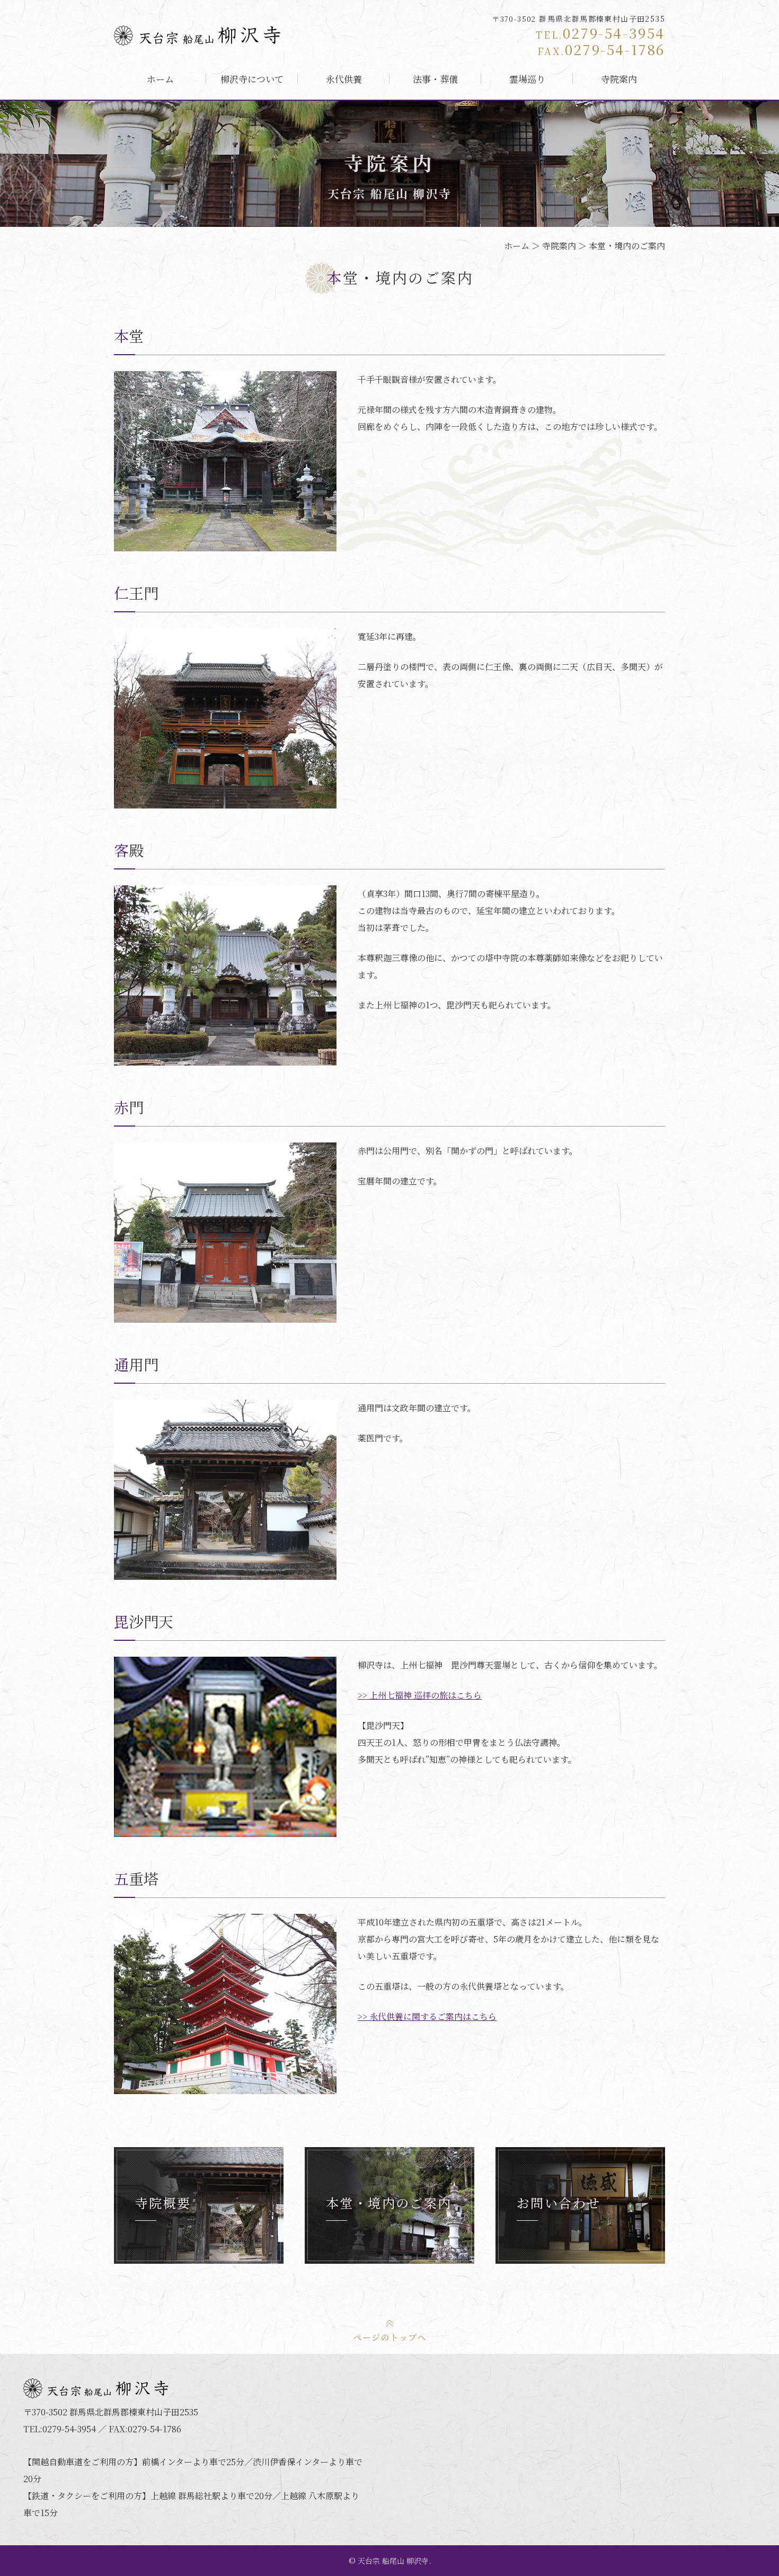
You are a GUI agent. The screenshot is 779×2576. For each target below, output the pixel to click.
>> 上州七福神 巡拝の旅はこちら (420, 1695)
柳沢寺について (252, 79)
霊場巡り (527, 79)
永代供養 (344, 79)
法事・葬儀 (435, 79)
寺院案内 (619, 79)
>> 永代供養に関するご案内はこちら (427, 2016)
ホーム (160, 79)
